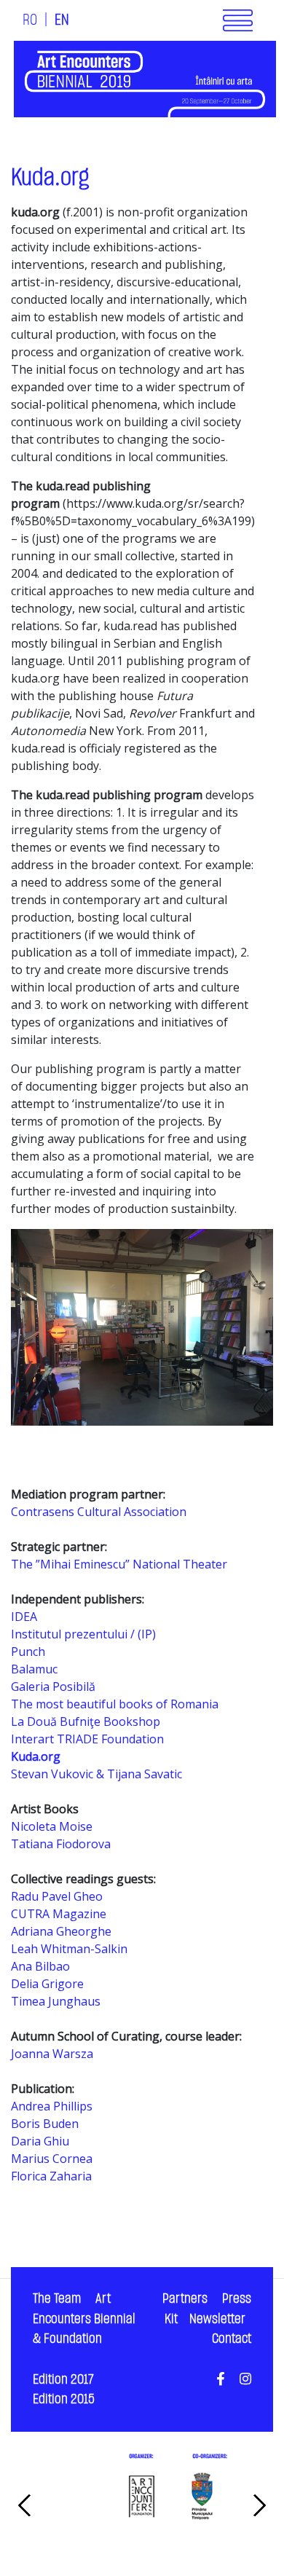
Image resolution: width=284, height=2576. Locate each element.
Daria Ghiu (40, 2141)
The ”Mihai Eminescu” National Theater (119, 1564)
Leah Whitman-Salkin (69, 1949)
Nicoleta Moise (52, 1826)
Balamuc (34, 1669)
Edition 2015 (64, 2399)
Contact (232, 2339)
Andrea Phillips (52, 2106)
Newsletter (217, 2319)
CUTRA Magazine (59, 1914)
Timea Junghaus (56, 2001)
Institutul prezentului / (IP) (83, 1634)
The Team (57, 2299)
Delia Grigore (47, 1984)
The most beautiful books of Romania (115, 1704)
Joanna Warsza (52, 2054)
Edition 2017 (63, 2380)
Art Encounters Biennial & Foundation (84, 2319)
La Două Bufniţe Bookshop (86, 1721)
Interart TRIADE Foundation (87, 1739)
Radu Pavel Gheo (57, 1896)
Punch (28, 1652)
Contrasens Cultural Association (99, 1512)
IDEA (24, 1617)
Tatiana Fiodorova (61, 1844)
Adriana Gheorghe (61, 1931)
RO (30, 20)
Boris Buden (45, 2124)
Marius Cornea (52, 2159)
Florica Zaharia (51, 2176)
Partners (185, 2299)
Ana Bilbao (40, 1966)
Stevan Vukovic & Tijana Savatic (96, 1774)
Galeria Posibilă (53, 1686)
